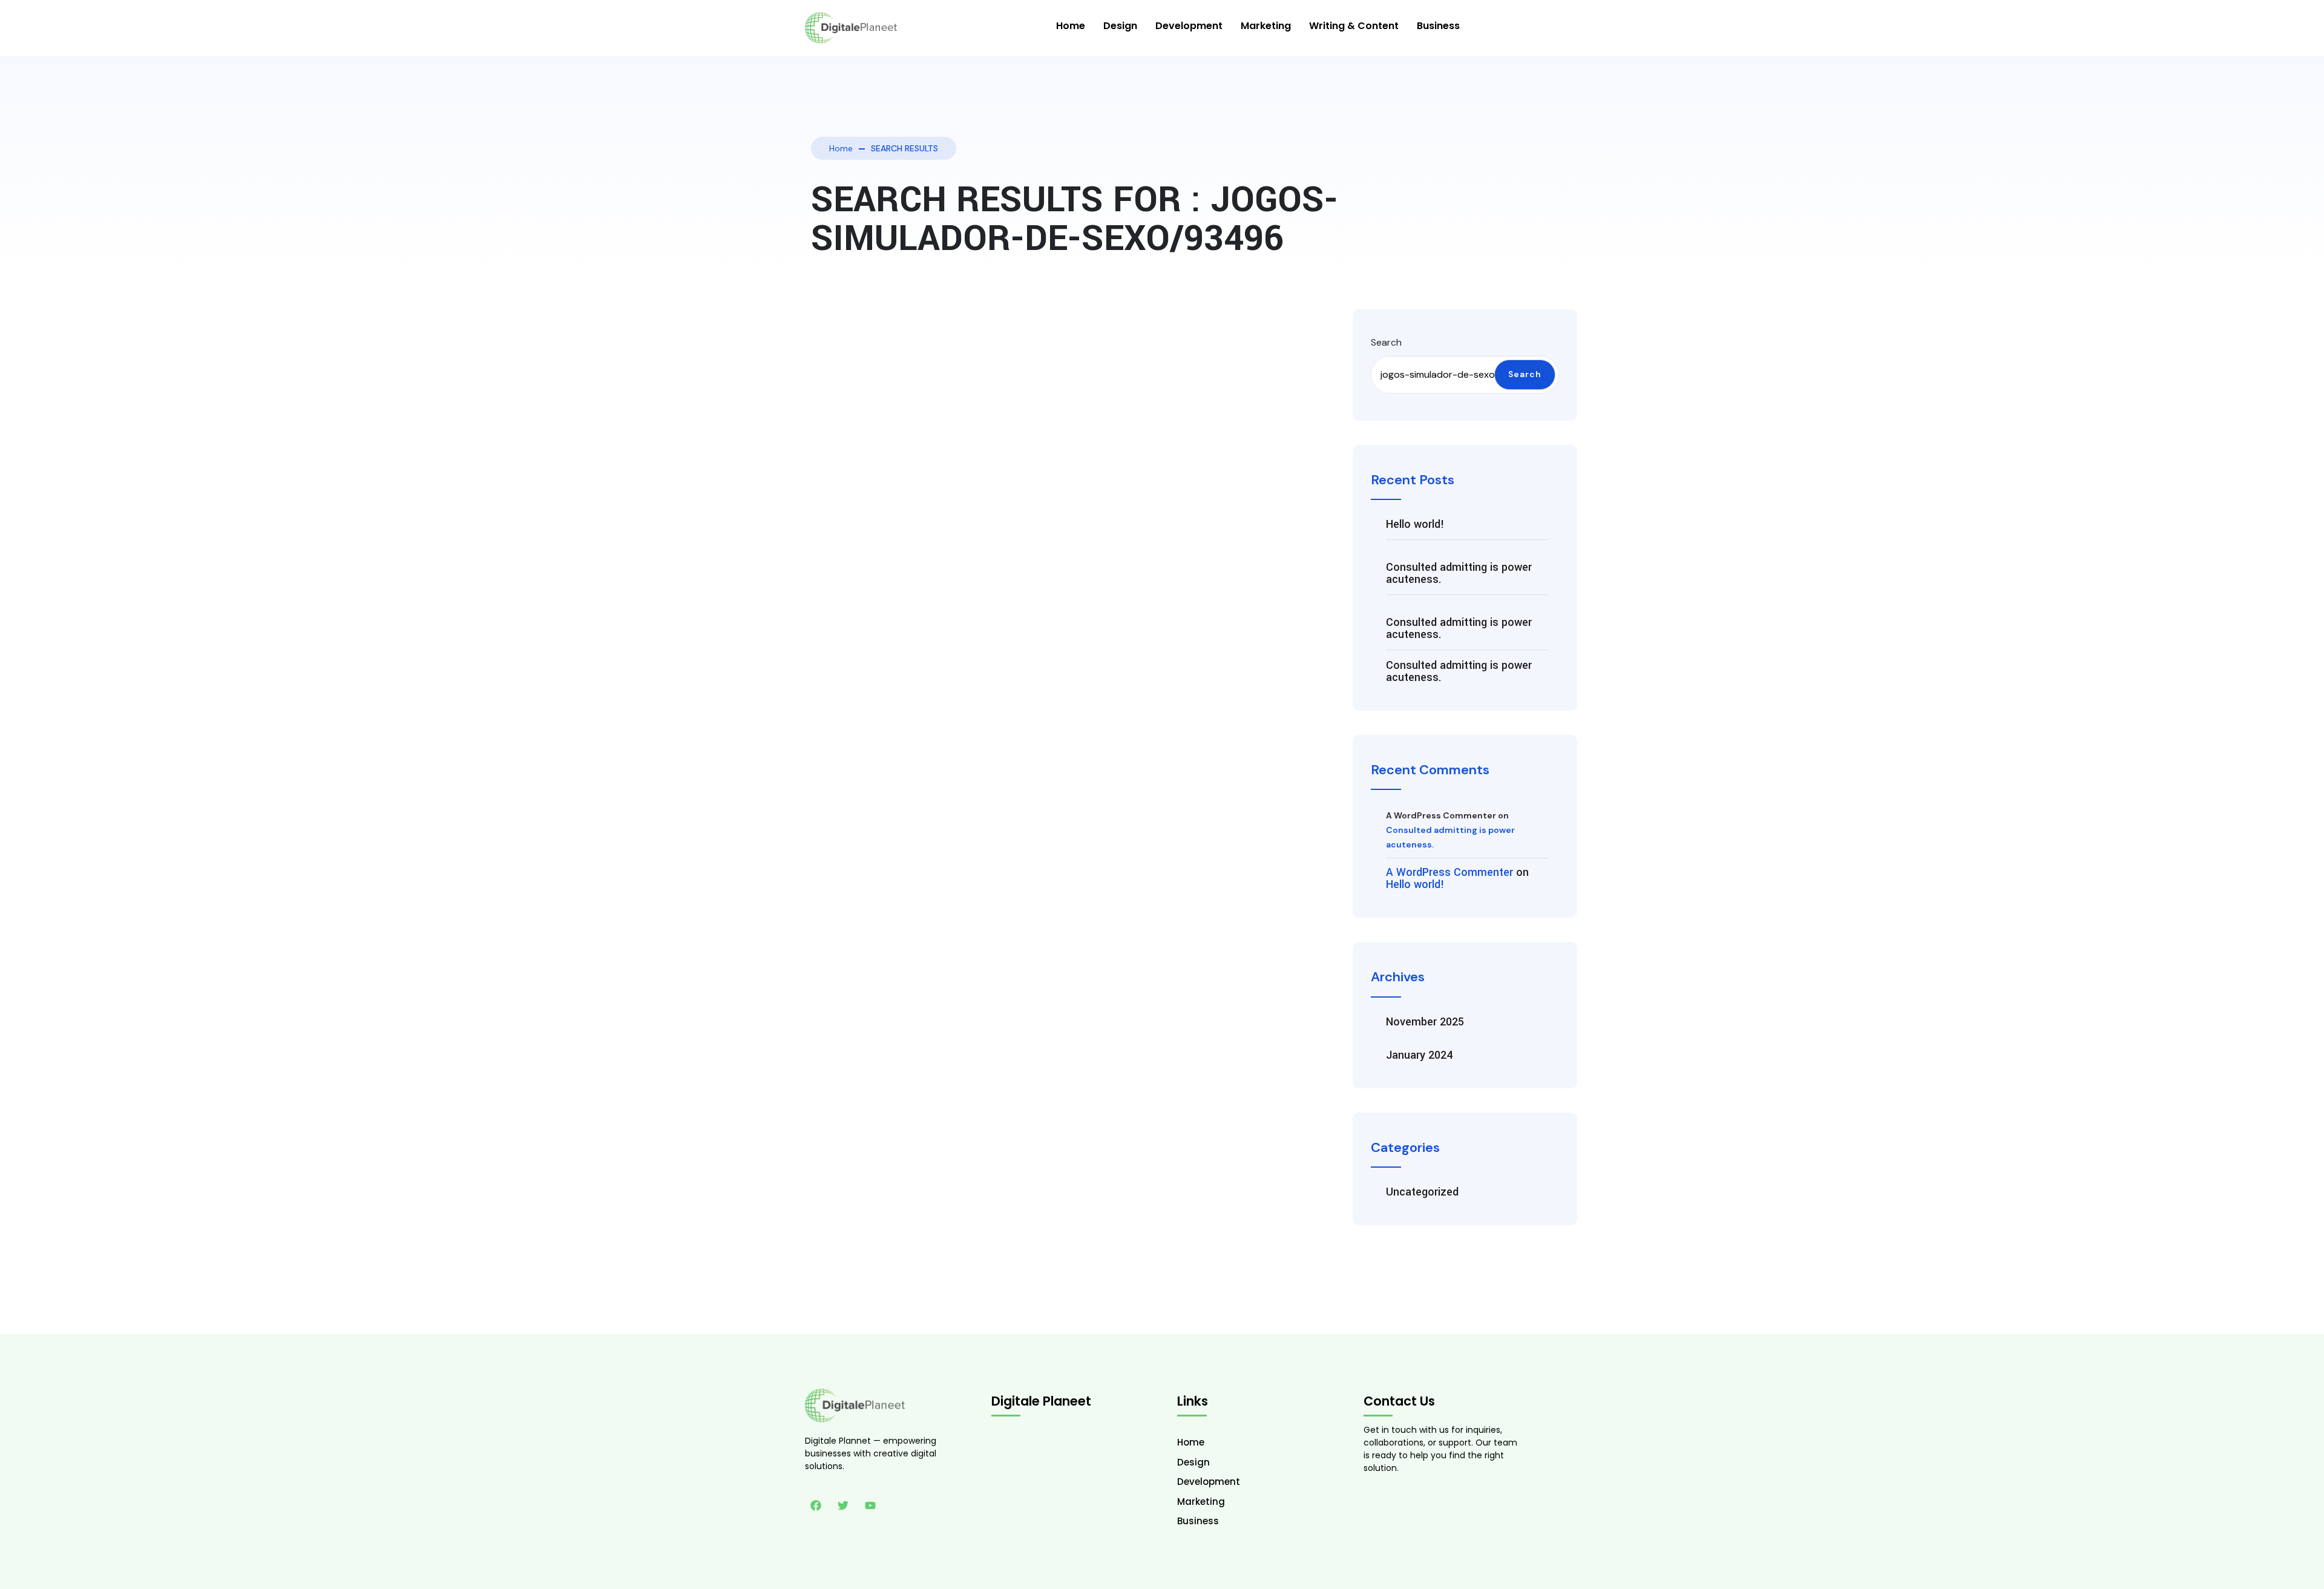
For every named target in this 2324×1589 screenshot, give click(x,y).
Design (1120, 26)
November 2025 (1425, 1022)
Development (1189, 26)
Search (1386, 342)
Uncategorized (1422, 1192)
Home (1071, 26)
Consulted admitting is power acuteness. (1459, 573)
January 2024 (1419, 1055)
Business (1438, 26)
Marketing (1266, 26)
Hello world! (1415, 524)
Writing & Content (1354, 26)
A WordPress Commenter (1449, 872)
